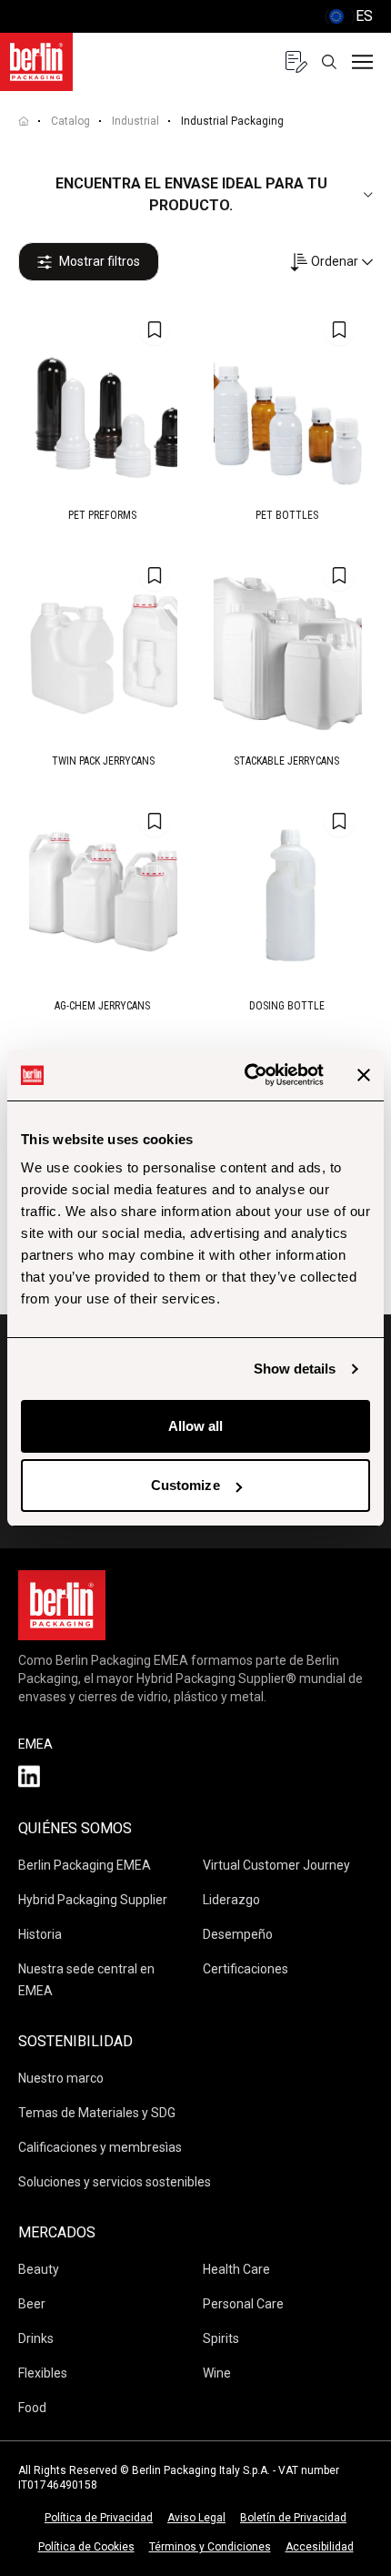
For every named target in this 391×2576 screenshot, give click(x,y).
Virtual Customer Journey (276, 1865)
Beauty (39, 2269)
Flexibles (43, 2373)
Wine (217, 2373)
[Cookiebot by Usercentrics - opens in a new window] (246, 1075)
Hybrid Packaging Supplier (93, 1900)
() (349, 16)
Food (32, 2408)
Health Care (236, 2269)
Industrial (135, 121)
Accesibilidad (320, 2547)
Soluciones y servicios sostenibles (115, 2182)
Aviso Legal (196, 2518)
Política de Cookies (86, 2547)
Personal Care (243, 2304)
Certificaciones (246, 1969)
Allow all (196, 1426)
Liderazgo (231, 1900)
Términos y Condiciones (210, 2547)
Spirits (221, 2338)
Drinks (36, 2338)
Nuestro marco (61, 2078)
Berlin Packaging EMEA (85, 1865)
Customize (185, 1485)
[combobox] (331, 262)
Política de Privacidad (99, 2518)
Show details (295, 1369)
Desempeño (238, 1934)
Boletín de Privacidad (293, 2518)
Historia (40, 1934)
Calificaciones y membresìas (100, 2147)
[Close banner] (364, 1075)
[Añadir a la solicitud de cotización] (155, 330)
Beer (32, 2304)
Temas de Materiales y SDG (97, 2113)
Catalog (70, 121)
